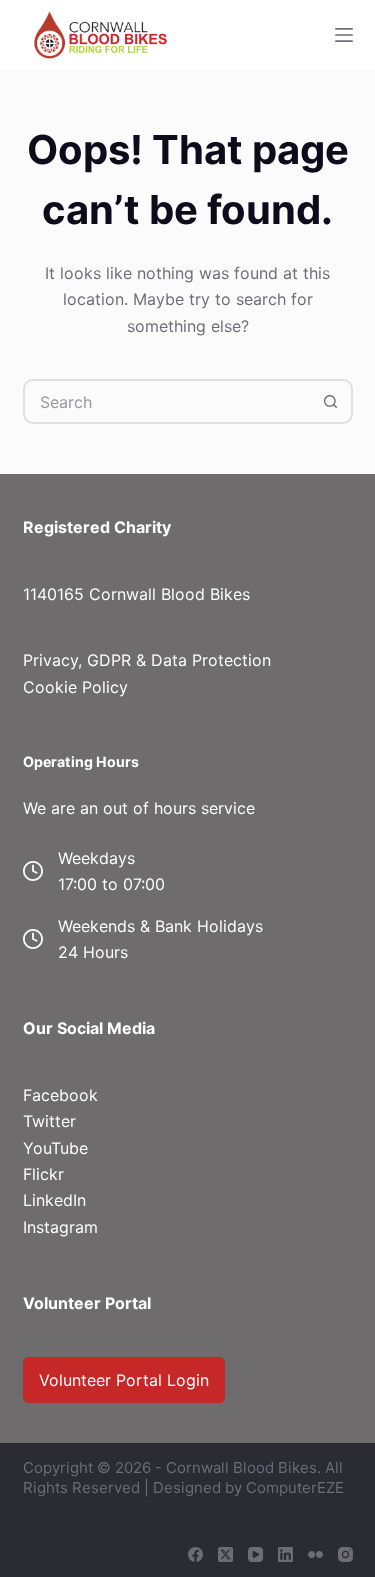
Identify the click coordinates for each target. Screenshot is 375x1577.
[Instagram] (345, 1554)
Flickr (43, 1174)
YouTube (55, 1148)
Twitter (49, 1121)
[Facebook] (195, 1554)
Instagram (60, 1227)
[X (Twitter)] (225, 1554)
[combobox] (167, 401)
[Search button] (330, 401)
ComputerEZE (295, 1487)
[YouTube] (255, 1554)
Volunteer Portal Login (124, 1380)
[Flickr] (315, 1554)
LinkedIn (54, 1200)
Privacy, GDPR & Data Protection (147, 660)
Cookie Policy (75, 687)
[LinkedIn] (285, 1554)
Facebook (60, 1095)
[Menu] (344, 35)
